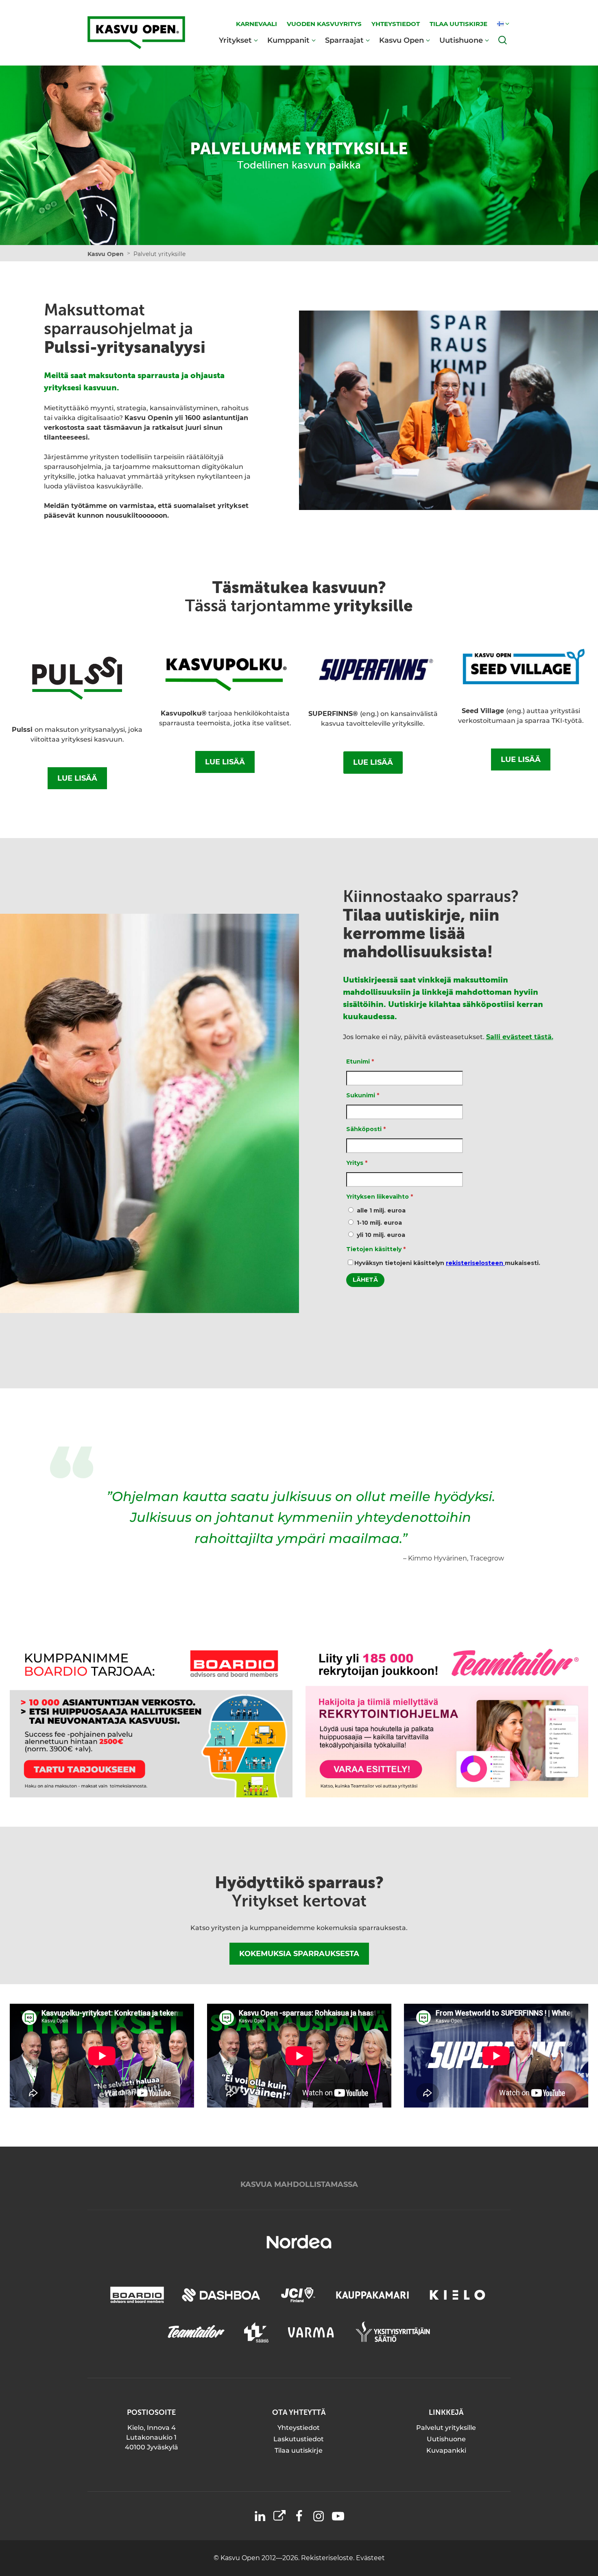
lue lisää (77, 778)
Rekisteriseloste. (328, 2558)
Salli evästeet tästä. (520, 1037)
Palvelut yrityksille (446, 2428)
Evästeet (370, 2558)
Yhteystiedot (299, 2428)
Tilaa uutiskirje (299, 2450)
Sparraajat (344, 40)
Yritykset (235, 40)
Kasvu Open (402, 40)
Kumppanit (288, 40)
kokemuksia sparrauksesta (299, 1954)
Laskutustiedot (299, 2439)
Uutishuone (461, 40)
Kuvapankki (446, 2450)
